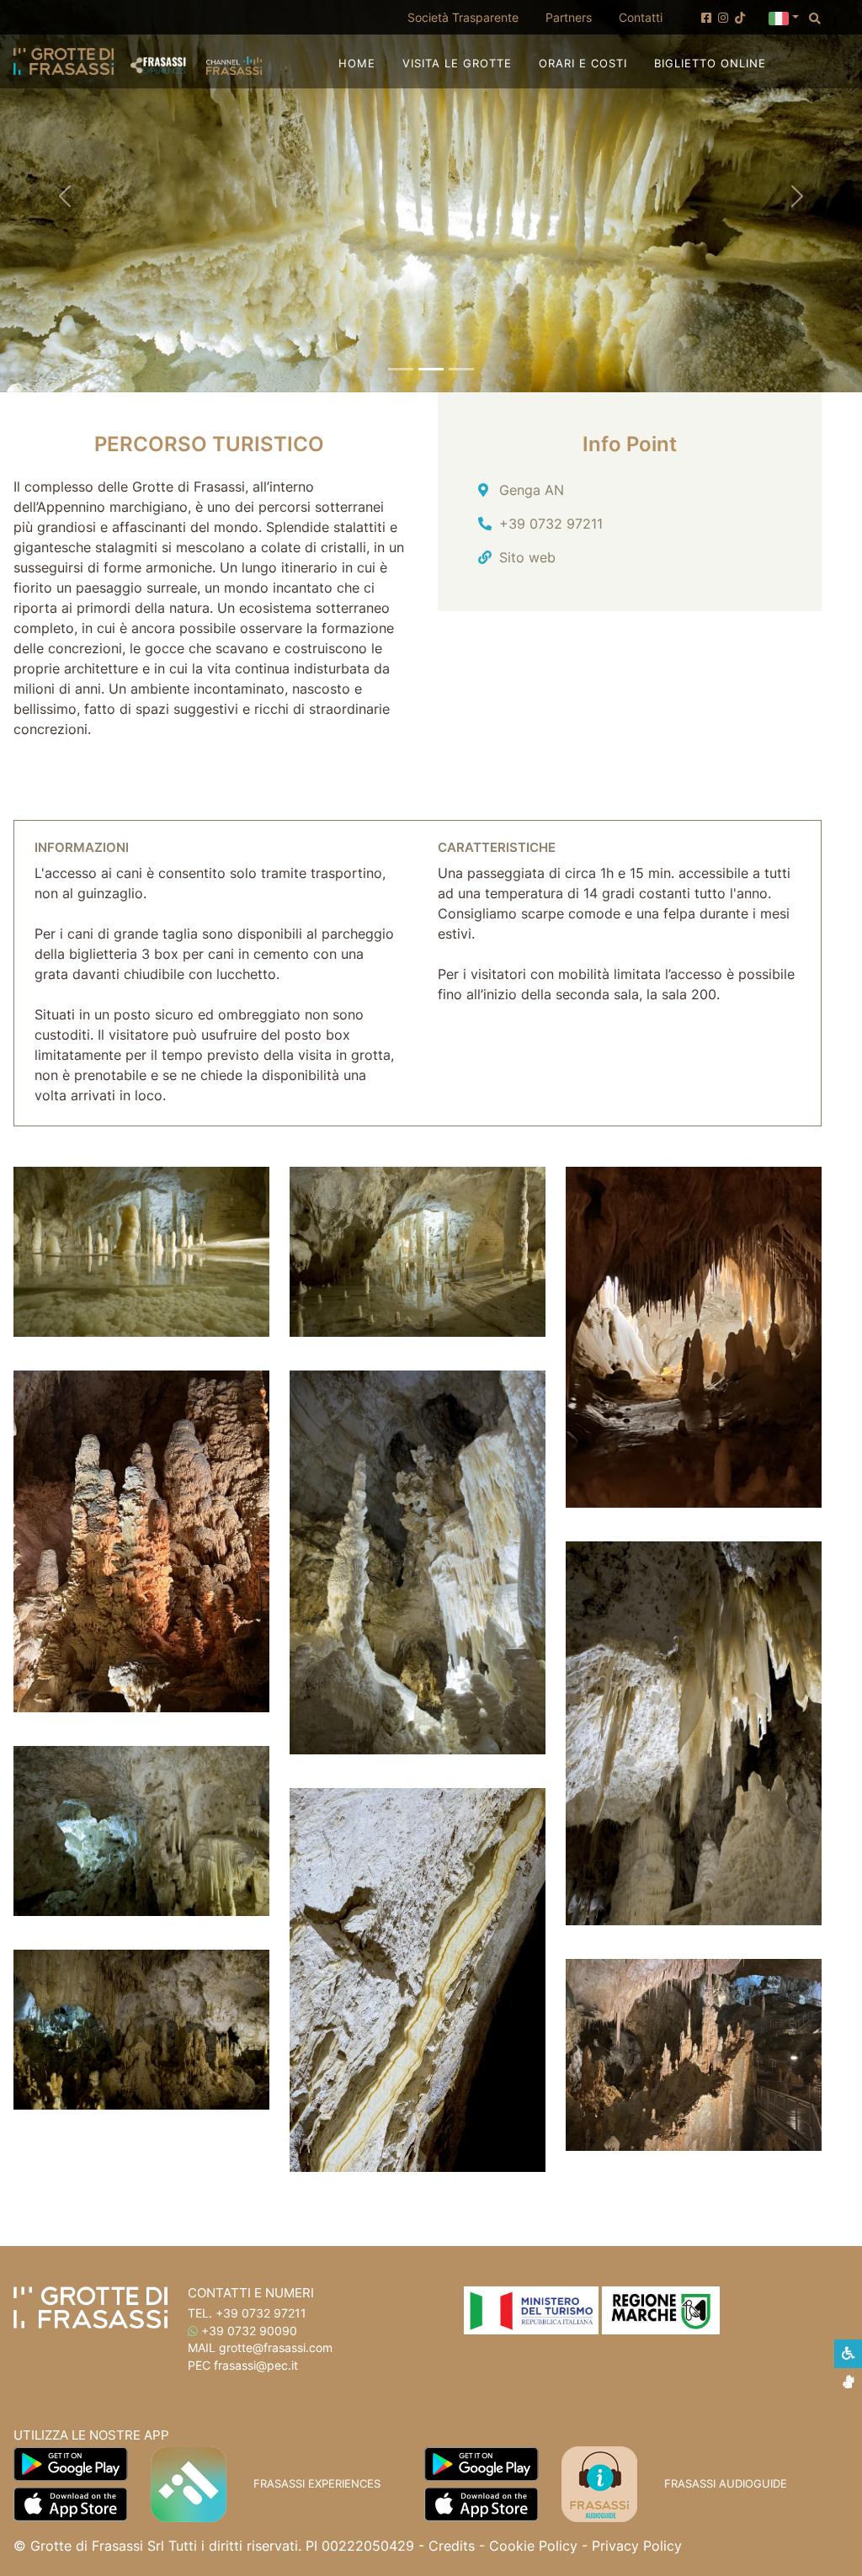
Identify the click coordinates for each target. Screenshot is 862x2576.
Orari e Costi (583, 64)
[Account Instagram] (723, 18)
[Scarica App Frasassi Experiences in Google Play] (71, 2462)
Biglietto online (710, 63)
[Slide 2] (431, 369)
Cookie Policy (533, 2546)
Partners (569, 17)
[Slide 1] (401, 369)
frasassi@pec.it (256, 2366)
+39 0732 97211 (551, 524)
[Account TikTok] (740, 18)
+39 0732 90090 (249, 2331)
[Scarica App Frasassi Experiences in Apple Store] (70, 2503)
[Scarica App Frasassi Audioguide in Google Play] (482, 2462)
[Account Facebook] (706, 18)
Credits (452, 2546)
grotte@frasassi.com (276, 2348)
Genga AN (532, 490)
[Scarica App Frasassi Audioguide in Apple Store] (481, 2503)
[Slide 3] (461, 369)
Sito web (527, 557)
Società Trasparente (470, 17)
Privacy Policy (637, 2546)
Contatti (641, 17)
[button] (784, 17)
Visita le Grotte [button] (457, 64)
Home (357, 64)
